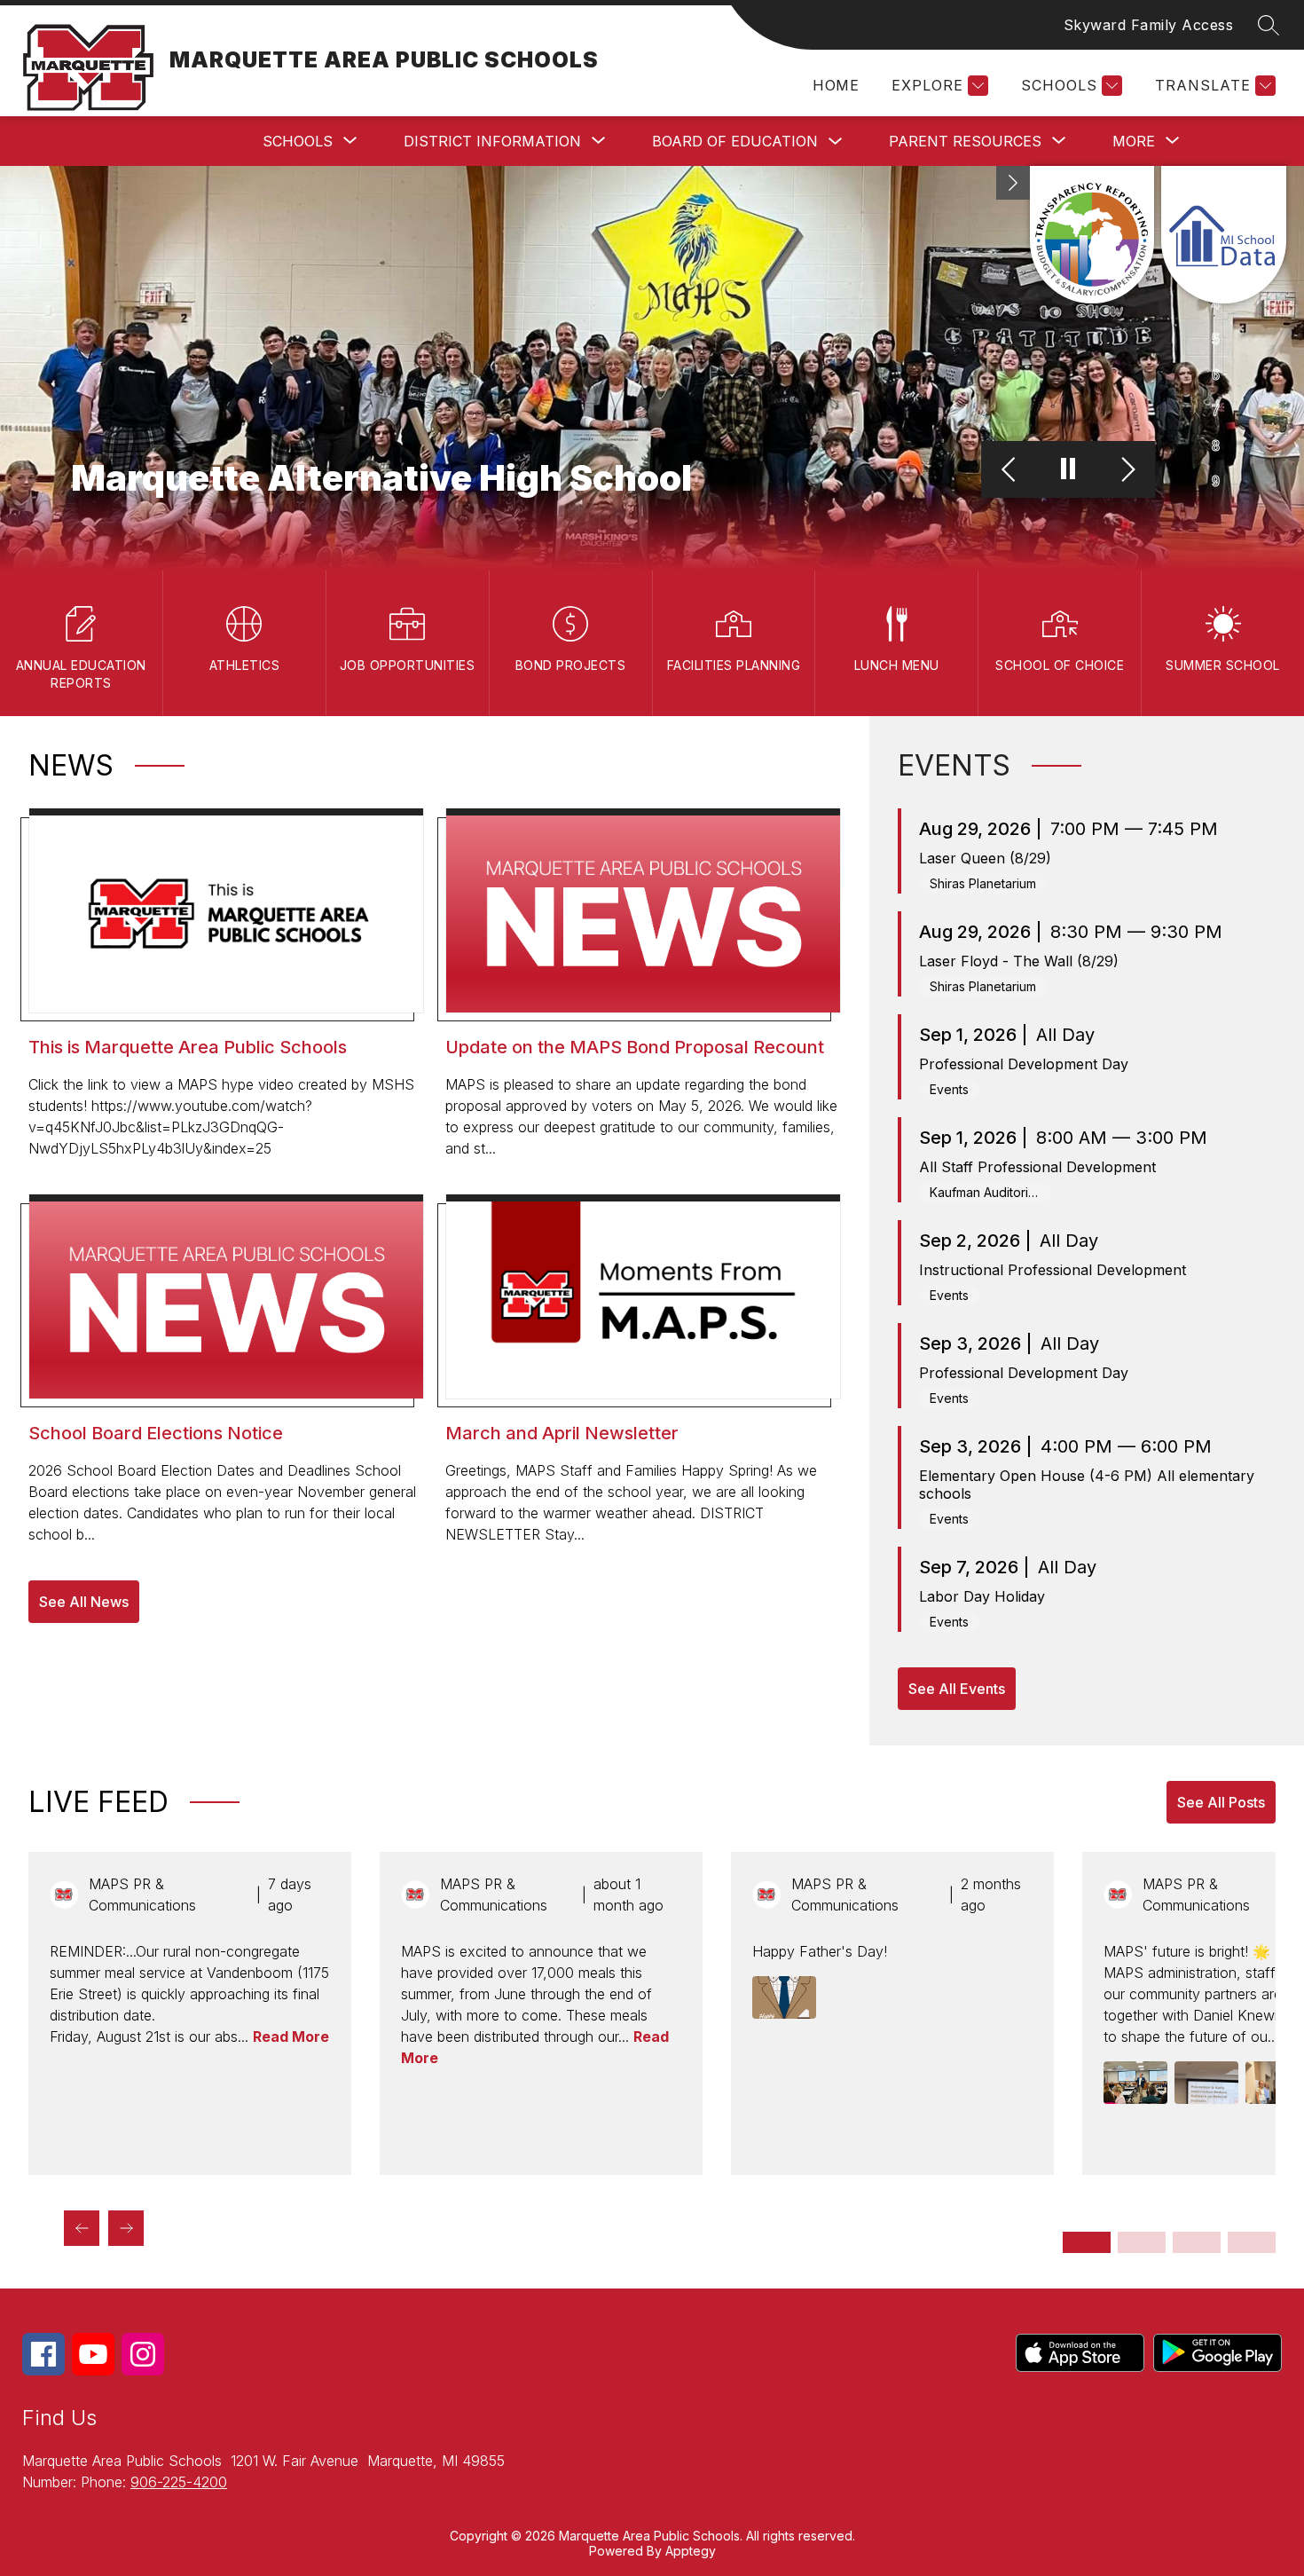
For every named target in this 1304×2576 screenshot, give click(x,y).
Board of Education (735, 141)
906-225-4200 (179, 2482)
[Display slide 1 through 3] (1087, 2242)
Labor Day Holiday (982, 1596)
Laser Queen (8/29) (985, 858)
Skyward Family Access (1149, 25)
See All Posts (1221, 1802)
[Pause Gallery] (1068, 470)
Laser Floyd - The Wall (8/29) (1019, 961)
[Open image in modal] (784, 1997)
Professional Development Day (1024, 1064)
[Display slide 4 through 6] (1142, 2242)
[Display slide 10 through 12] (1252, 2242)
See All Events (957, 1689)
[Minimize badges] (1013, 183)
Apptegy (691, 2551)
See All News (84, 1602)
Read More (291, 2036)
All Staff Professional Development (1037, 1167)
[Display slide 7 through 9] (1197, 2242)
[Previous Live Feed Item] (82, 2228)
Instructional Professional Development (1053, 1270)
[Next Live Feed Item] (126, 2228)
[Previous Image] (1011, 470)
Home (836, 85)
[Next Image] (1126, 470)
